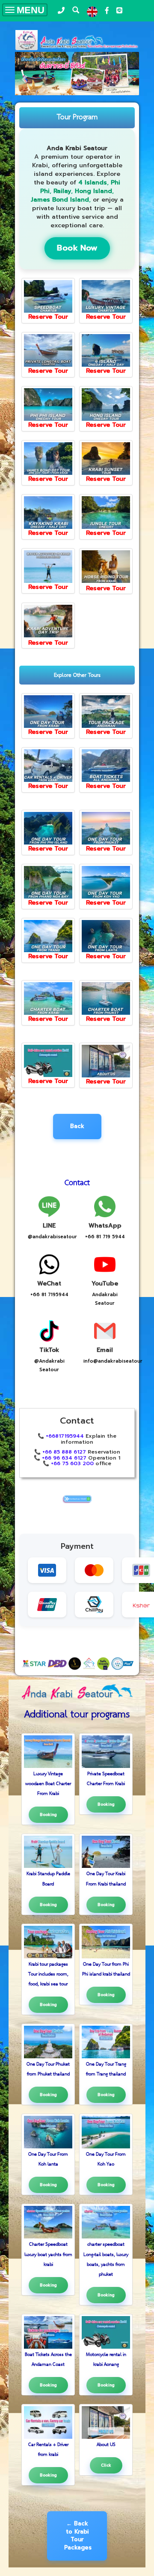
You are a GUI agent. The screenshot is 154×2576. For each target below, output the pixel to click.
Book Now (77, 248)
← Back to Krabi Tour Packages (78, 2535)
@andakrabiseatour (52, 1237)
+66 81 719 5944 (105, 1237)
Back (77, 1126)
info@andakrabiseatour (113, 1361)
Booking (48, 1815)
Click (106, 2465)
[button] (24, 75)
